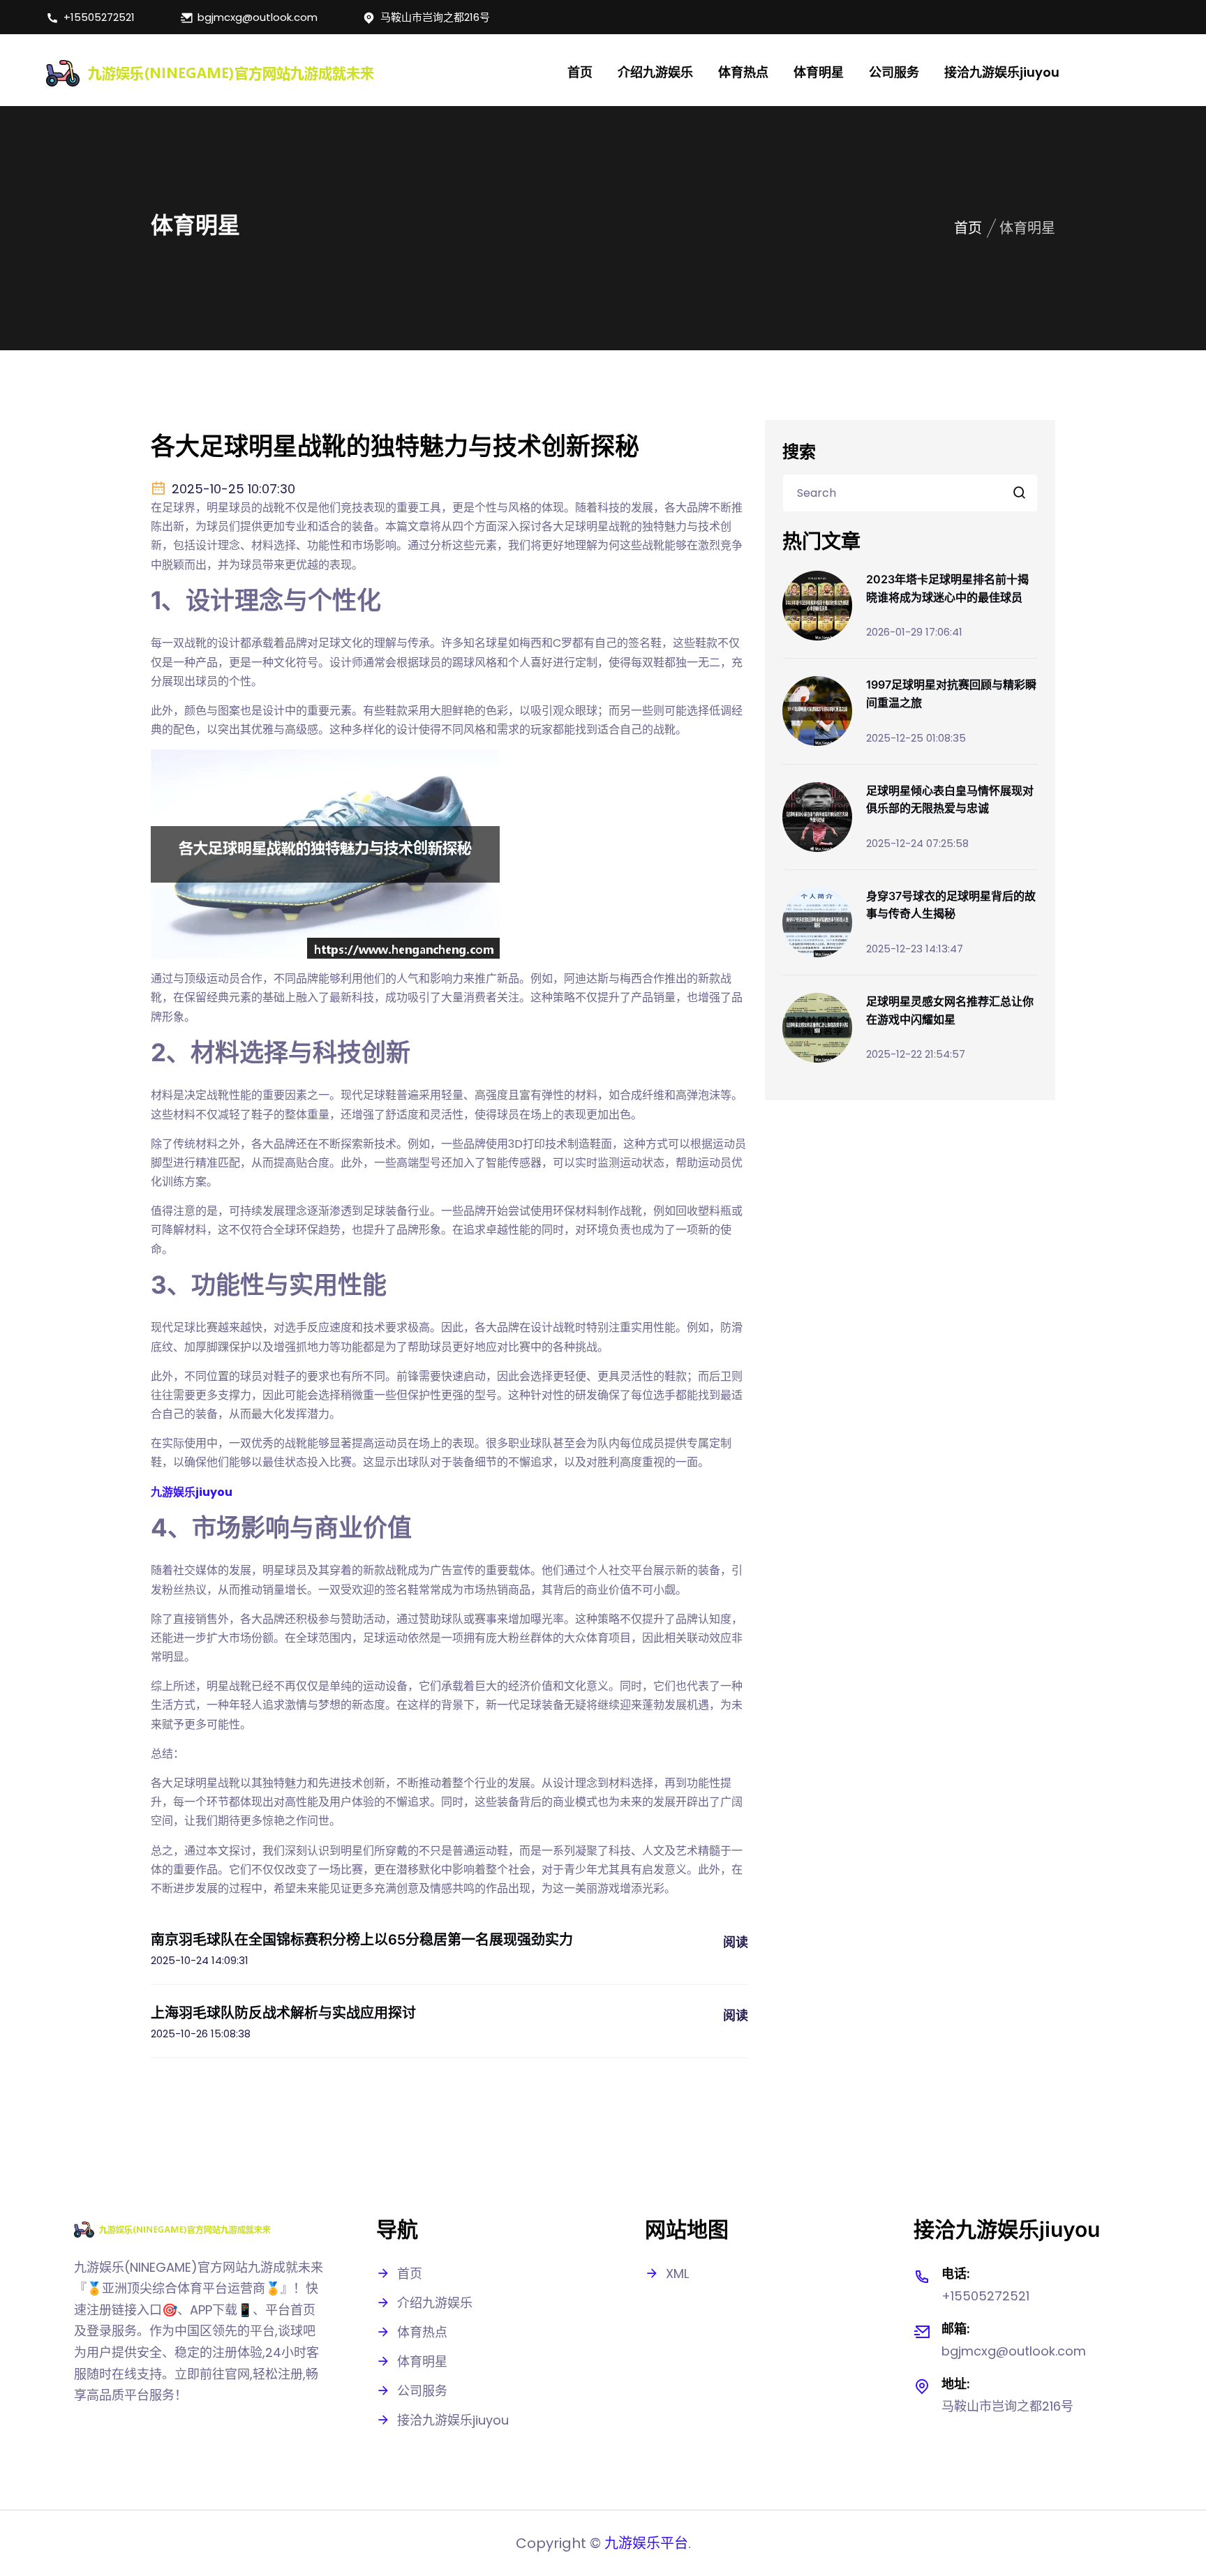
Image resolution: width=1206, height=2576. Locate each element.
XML (677, 2274)
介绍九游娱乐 (655, 72)
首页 (580, 72)
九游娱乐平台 (646, 2543)
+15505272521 (99, 17)
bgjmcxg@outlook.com (258, 17)
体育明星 (819, 72)
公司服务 (894, 72)
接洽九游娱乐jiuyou (1002, 72)
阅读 (736, 1942)
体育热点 (743, 72)
